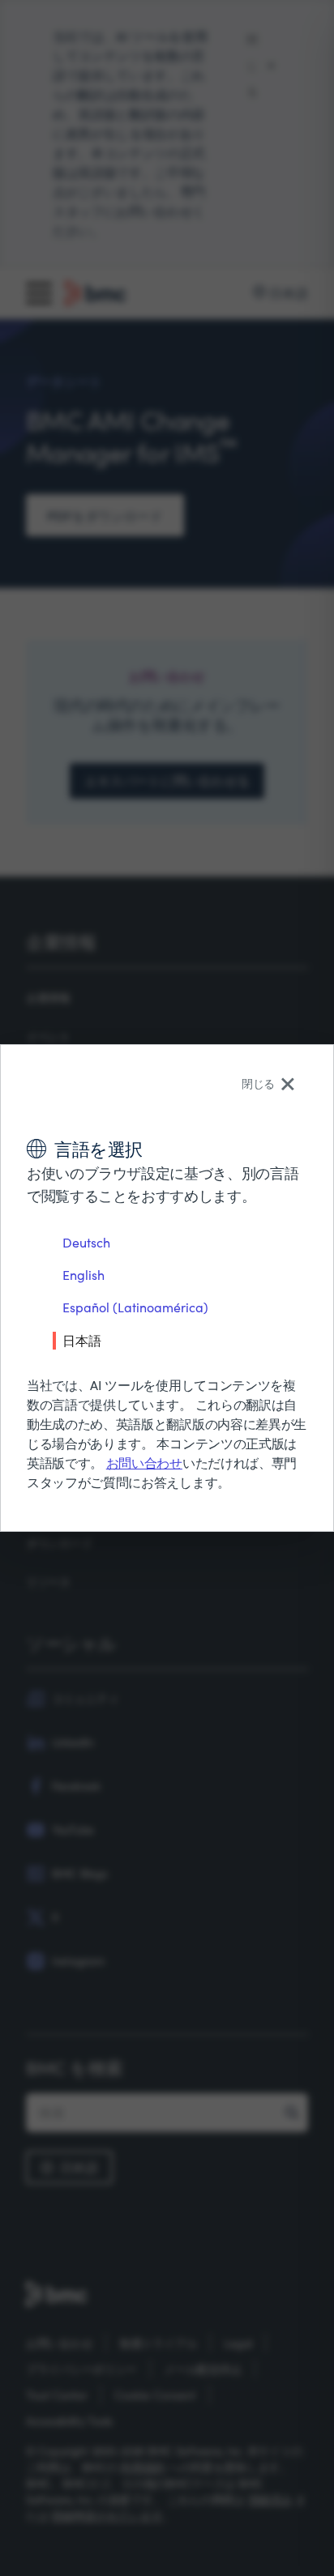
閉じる (258, 1083)
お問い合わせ (144, 1463)
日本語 (82, 1340)
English (83, 1275)
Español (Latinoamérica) (135, 1307)
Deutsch (86, 1242)
